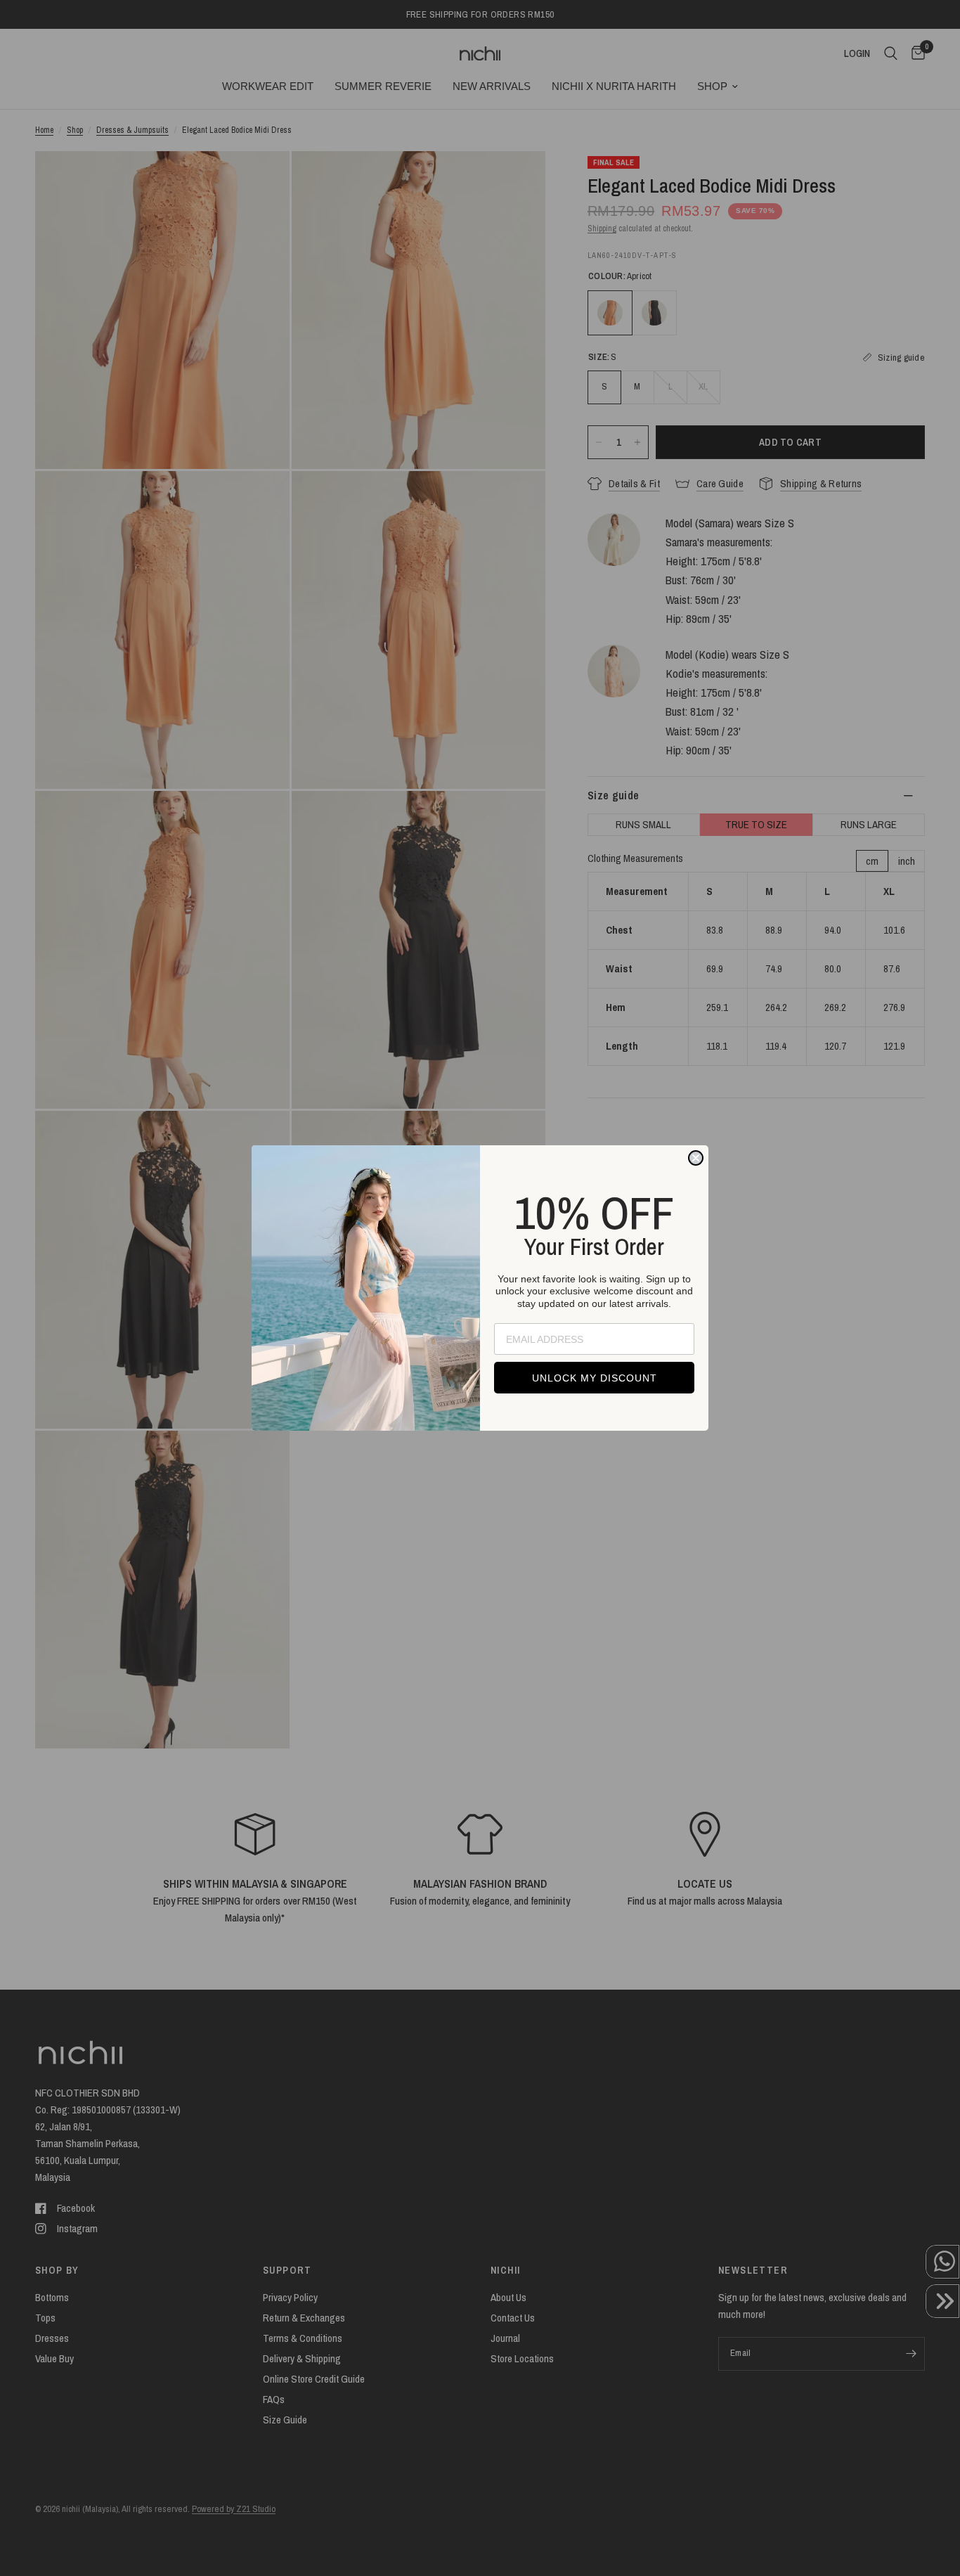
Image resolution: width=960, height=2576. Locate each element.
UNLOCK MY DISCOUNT (595, 1378)
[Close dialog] (696, 1158)
